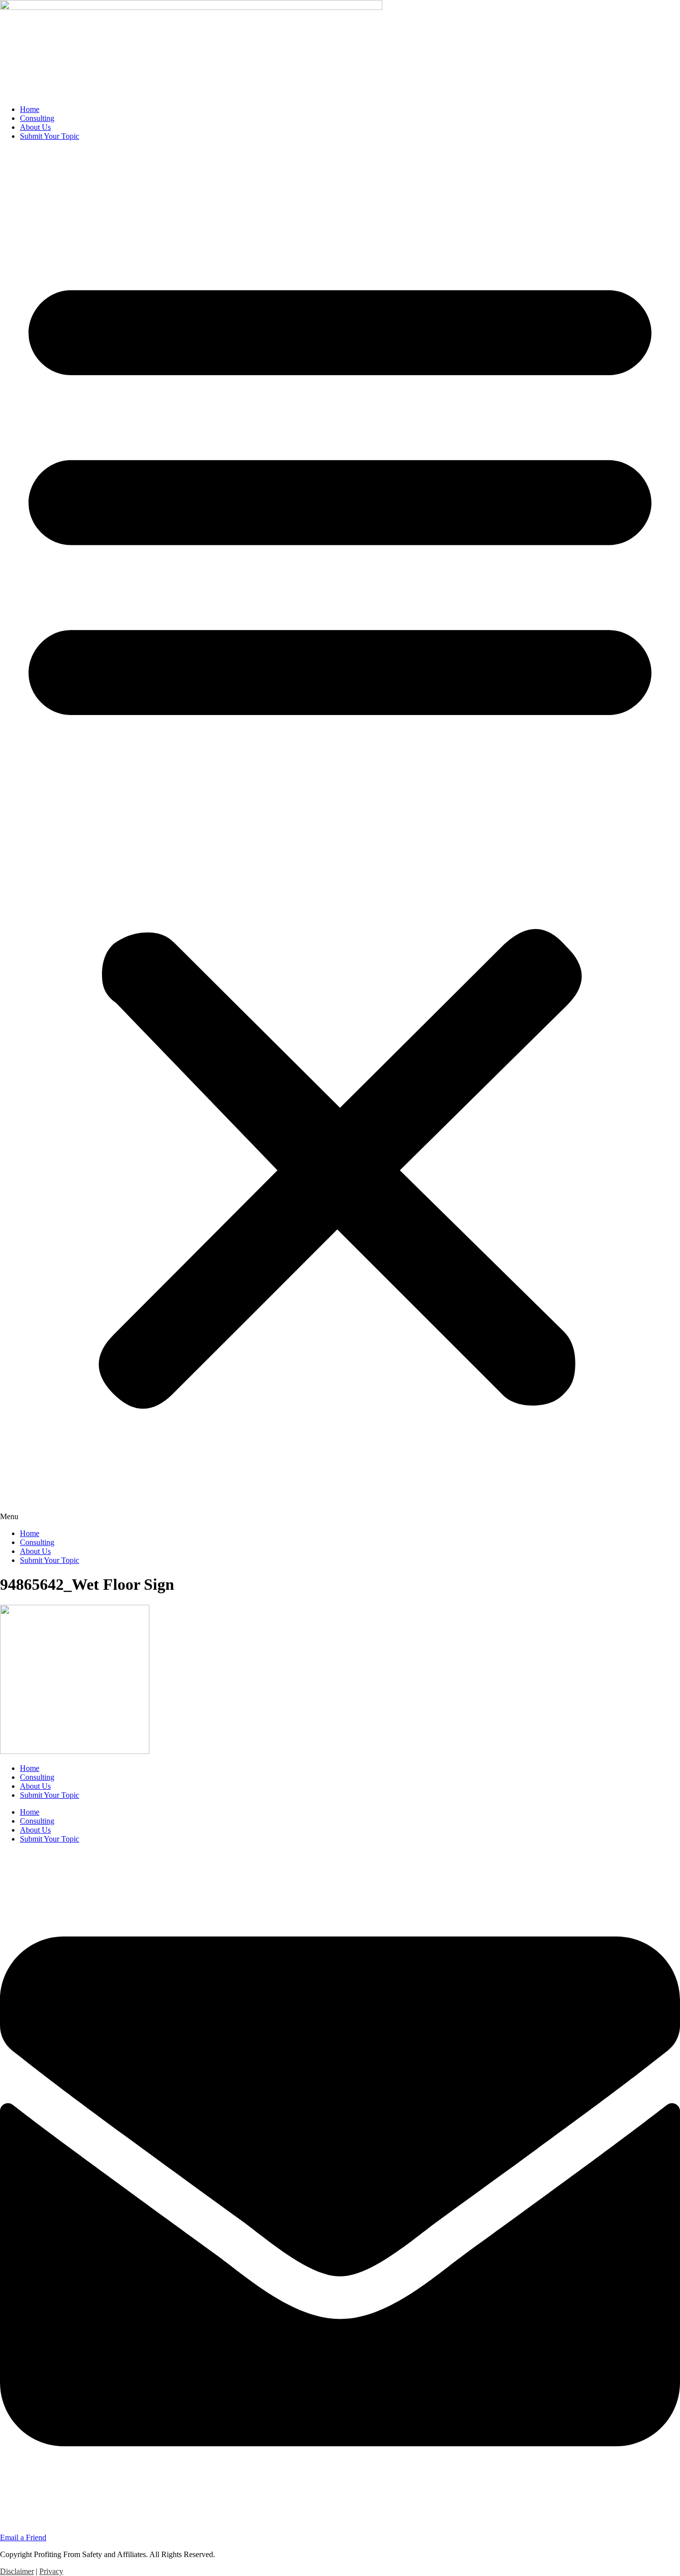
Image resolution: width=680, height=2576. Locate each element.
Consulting (37, 118)
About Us (35, 127)
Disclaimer (17, 2571)
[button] (340, 835)
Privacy (51, 2571)
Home (30, 109)
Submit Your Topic (50, 136)
